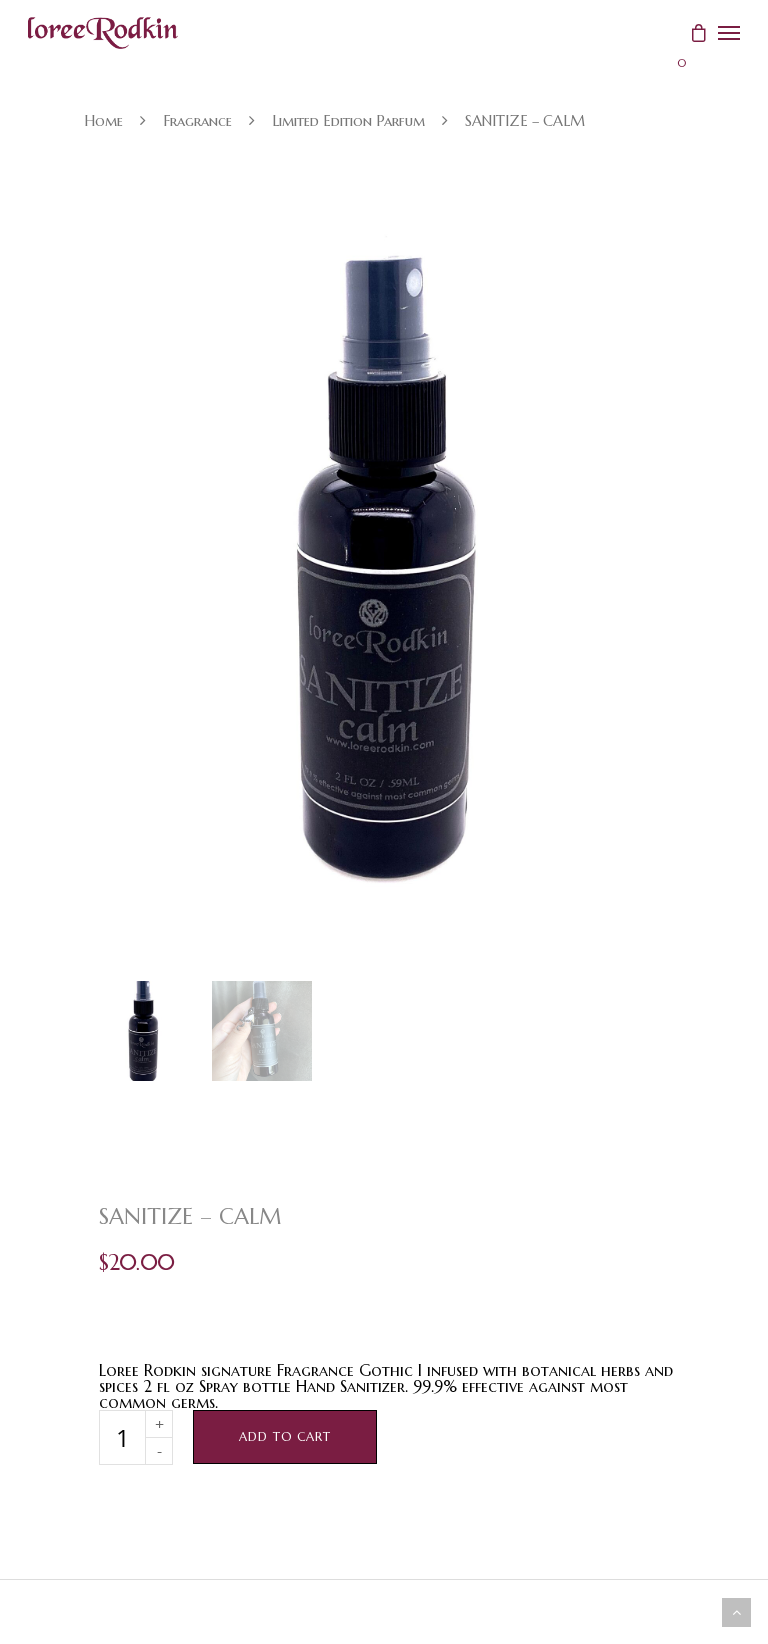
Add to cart (285, 1436)
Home (103, 121)
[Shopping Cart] (690, 28)
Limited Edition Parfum (348, 121)
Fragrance (197, 121)
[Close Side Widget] (729, 33)
